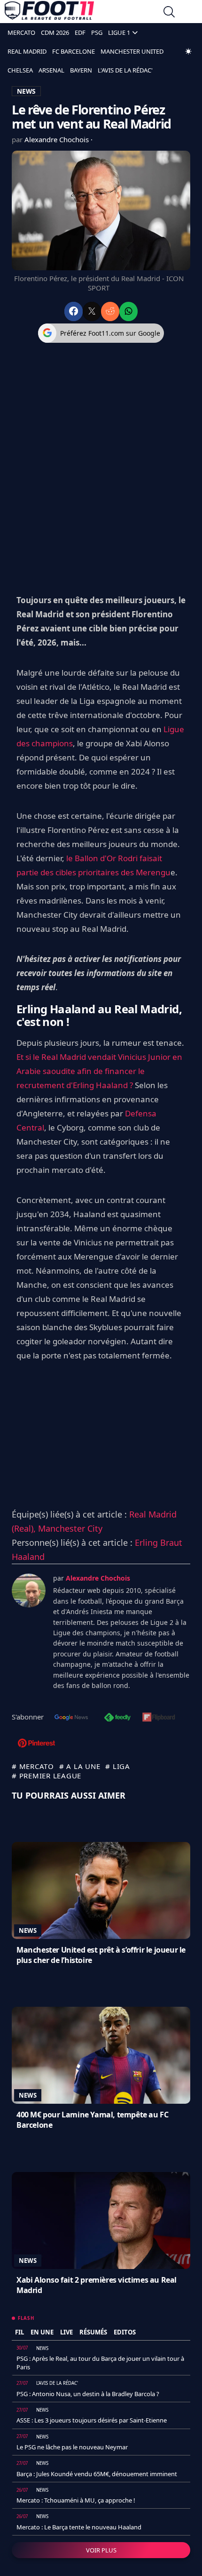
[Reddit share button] (110, 311)
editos (125, 2332)
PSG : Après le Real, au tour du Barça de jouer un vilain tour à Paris (100, 2363)
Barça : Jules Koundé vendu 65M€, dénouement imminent (97, 2474)
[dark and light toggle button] (188, 51)
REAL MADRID (27, 51)
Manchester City (70, 1528)
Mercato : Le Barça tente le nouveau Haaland (79, 2527)
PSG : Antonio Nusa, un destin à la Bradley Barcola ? (88, 2394)
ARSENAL (51, 70)
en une (42, 2332)
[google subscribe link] (71, 1718)
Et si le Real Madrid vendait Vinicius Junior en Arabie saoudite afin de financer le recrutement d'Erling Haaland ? (99, 1071)
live (66, 2332)
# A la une (80, 1766)
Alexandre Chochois (58, 139)
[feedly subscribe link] (117, 1718)
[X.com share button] (92, 311)
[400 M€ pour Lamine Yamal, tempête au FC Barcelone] (101, 2055)
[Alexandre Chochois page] (29, 1591)
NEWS (26, 91)
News (28, 1930)
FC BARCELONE (74, 51)
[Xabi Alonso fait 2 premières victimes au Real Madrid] (101, 2221)
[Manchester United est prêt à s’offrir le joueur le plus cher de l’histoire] (101, 1890)
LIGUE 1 (119, 32)
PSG (97, 32)
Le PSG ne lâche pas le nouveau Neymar (72, 2447)
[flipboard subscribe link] (159, 1718)
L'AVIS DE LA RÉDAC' (125, 70)
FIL (19, 2332)
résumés (93, 2332)
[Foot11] (49, 13)
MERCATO (21, 32)
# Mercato (33, 1766)
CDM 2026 (55, 32)
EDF (80, 32)
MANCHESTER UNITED (132, 51)
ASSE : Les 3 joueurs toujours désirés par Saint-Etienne (92, 2420)
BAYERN (81, 70)
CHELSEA (20, 70)
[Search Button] (169, 13)
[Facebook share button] (74, 311)
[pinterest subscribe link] (36, 1744)
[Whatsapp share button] (128, 311)
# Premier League (47, 1776)
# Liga (118, 1766)
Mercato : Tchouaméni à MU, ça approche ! (76, 2500)
